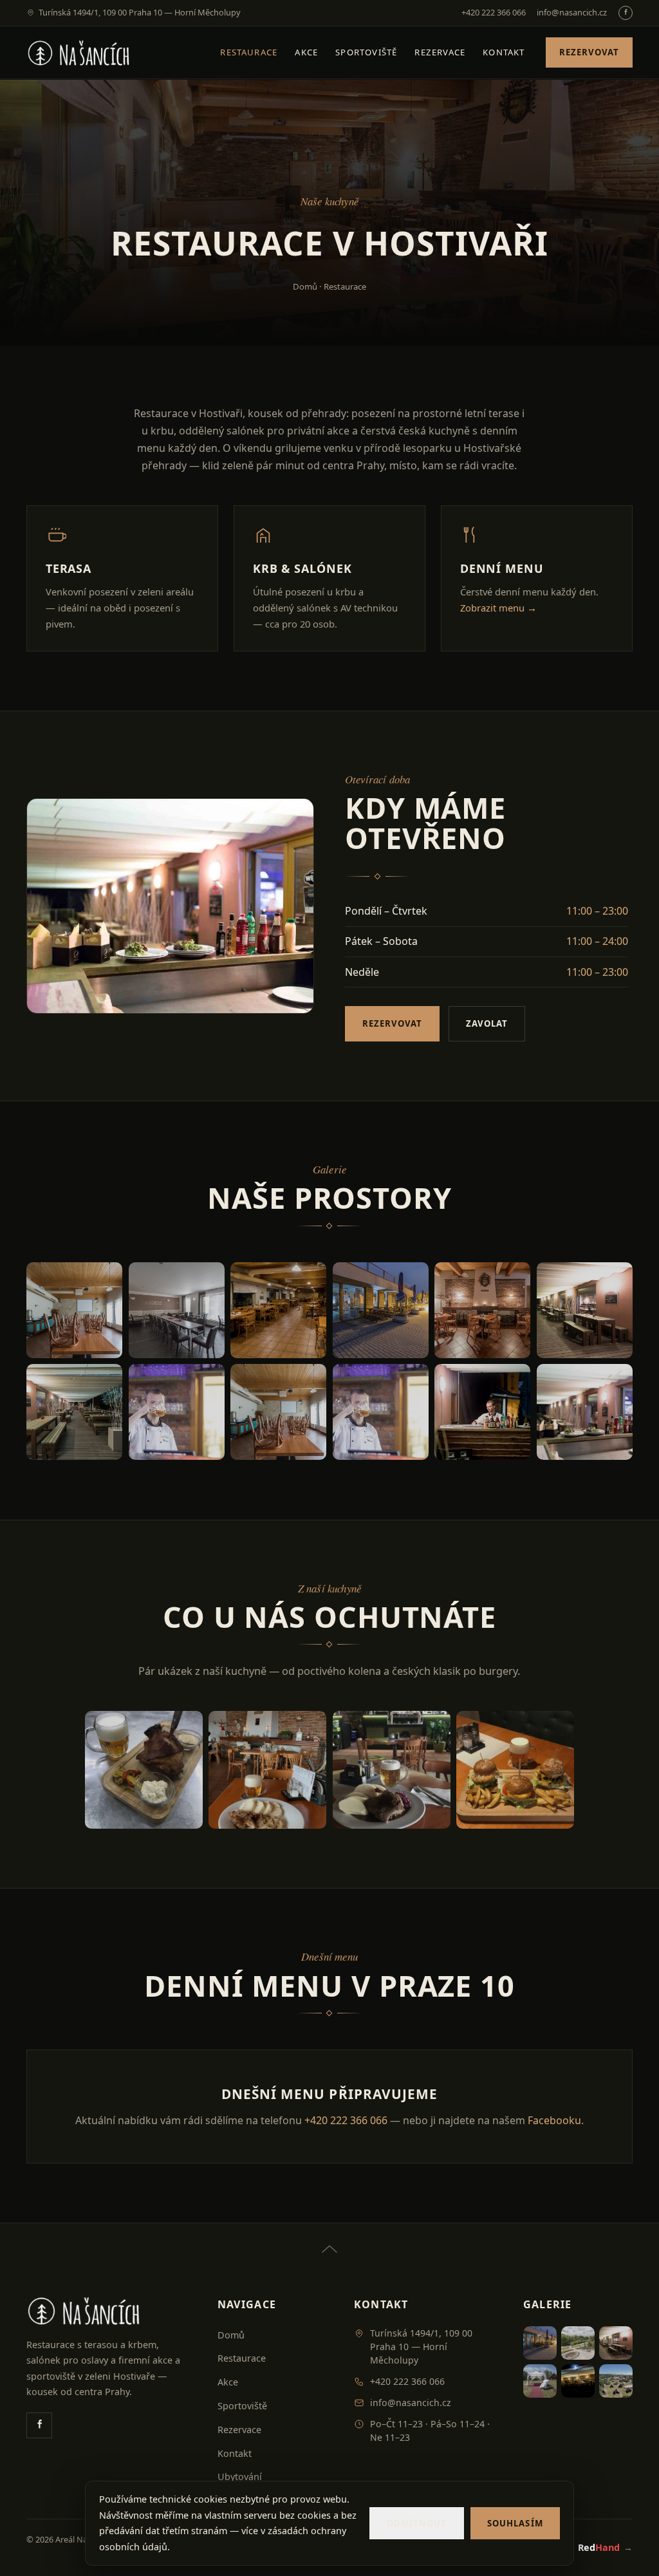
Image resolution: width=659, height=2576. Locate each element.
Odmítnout (417, 2523)
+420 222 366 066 (494, 12)
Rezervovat (589, 52)
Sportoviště (366, 52)
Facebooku (554, 2120)
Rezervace (440, 52)
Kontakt (504, 52)
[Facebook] (626, 13)
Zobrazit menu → (498, 608)
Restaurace (249, 52)
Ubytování (240, 2477)
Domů (305, 286)
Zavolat (487, 1023)
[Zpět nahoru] (329, 2241)
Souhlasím (515, 2523)
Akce (306, 52)
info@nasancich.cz (572, 12)
